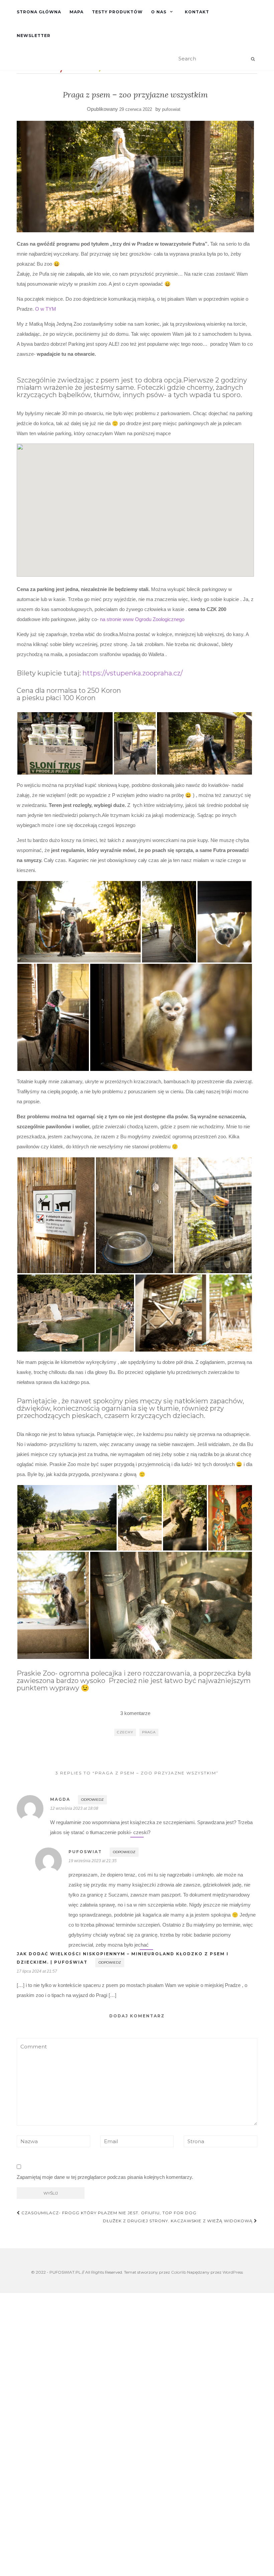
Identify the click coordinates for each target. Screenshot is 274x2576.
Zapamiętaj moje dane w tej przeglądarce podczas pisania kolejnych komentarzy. (105, 2177)
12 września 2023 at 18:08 (74, 1808)
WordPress (233, 2272)
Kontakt (197, 12)
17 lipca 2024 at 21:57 (37, 1971)
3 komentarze (135, 1713)
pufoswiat (171, 109)
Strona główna (39, 12)
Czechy (125, 1732)
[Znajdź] (253, 59)
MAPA (77, 12)
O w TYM (46, 309)
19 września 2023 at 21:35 (93, 1861)
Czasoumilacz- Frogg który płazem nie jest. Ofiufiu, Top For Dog (108, 2213)
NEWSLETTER (34, 36)
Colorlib (179, 2272)
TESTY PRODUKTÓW (117, 12)
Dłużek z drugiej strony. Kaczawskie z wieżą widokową (178, 2221)
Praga (149, 1732)
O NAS (159, 12)
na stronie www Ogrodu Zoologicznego (142, 619)
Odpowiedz (92, 1800)
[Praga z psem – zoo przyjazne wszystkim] (135, 177)
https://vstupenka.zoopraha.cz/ (133, 673)
